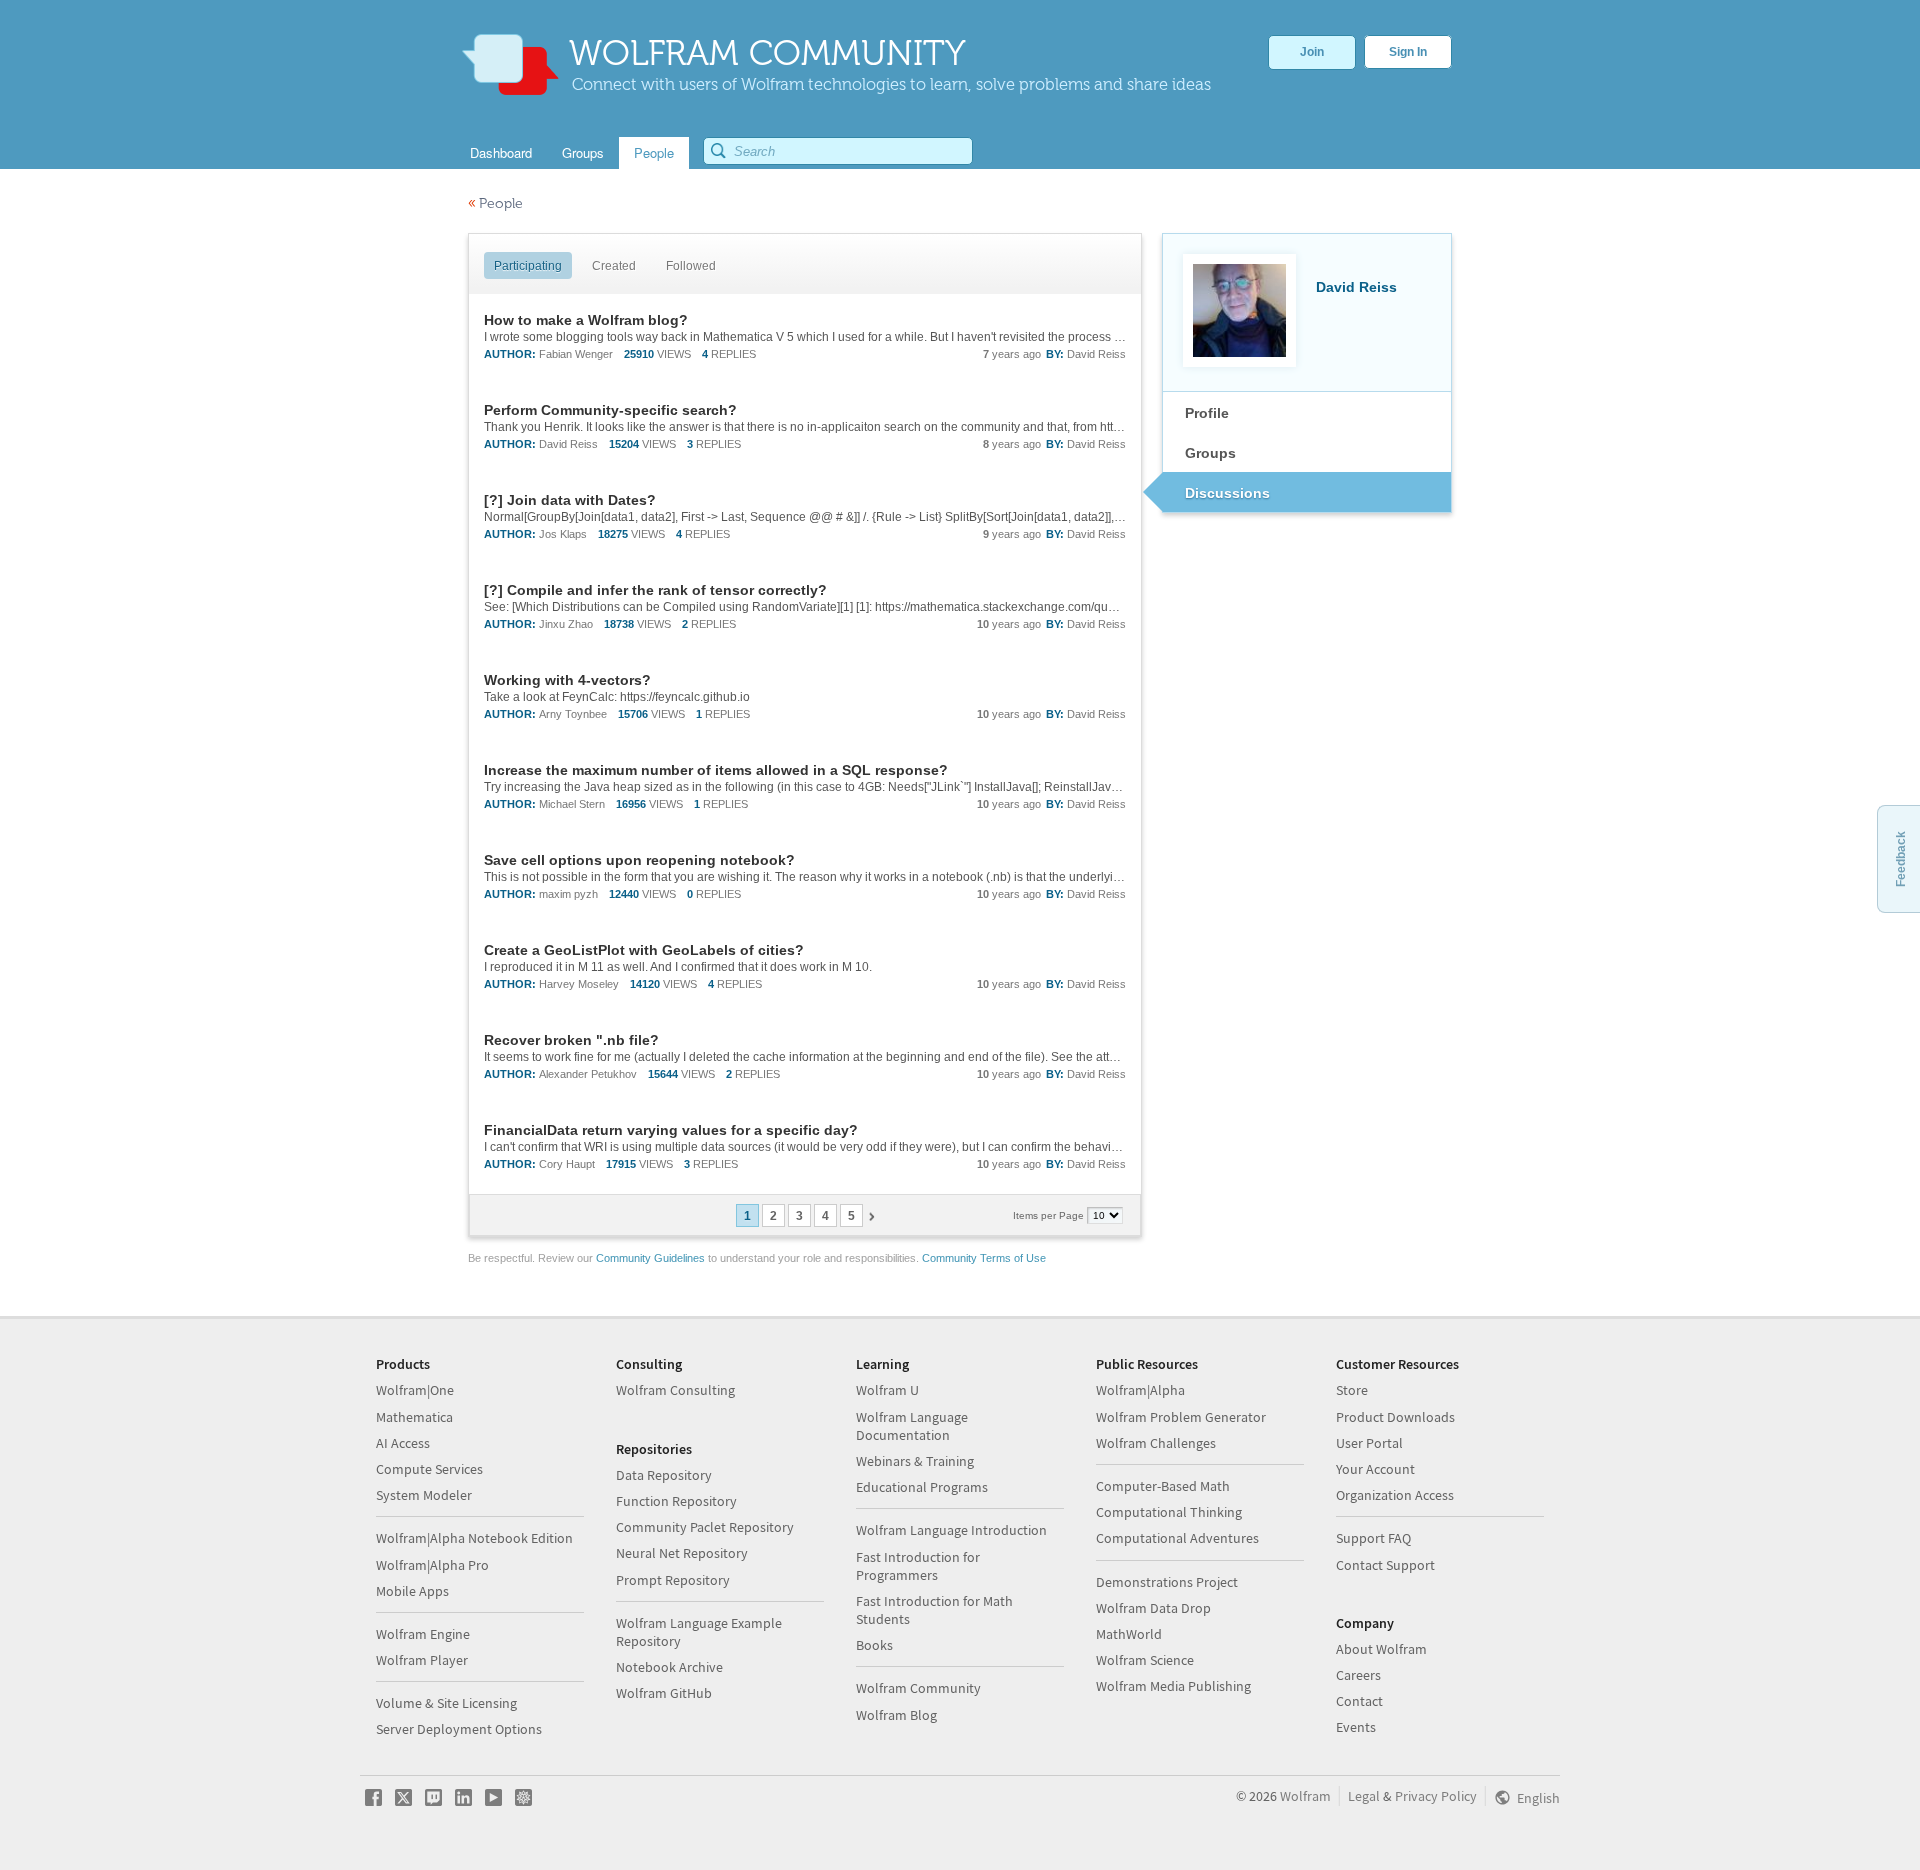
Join (1312, 52)
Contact (1359, 1701)
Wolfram (1305, 1796)
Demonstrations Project (1167, 1582)
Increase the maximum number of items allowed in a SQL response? (716, 770)
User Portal (1369, 1443)
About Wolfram (1381, 1649)
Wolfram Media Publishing (1173, 1686)
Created (614, 266)
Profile (1207, 413)
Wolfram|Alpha (1140, 1390)
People (495, 203)
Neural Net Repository (682, 1553)
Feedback (1901, 859)
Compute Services (429, 1469)
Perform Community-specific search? (610, 410)
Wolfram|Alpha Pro (432, 1565)
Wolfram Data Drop (1153, 1608)
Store (1352, 1390)
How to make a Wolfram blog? (586, 320)
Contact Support (1385, 1565)
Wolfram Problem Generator (1181, 1417)
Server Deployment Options (459, 1729)
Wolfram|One (415, 1390)
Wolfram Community (918, 1688)
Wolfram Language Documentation (912, 1426)
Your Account (1375, 1469)
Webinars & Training (915, 1461)
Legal (1364, 1796)
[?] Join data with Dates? (570, 500)
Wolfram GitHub (664, 1693)
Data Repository (664, 1475)
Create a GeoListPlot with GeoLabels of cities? (644, 950)
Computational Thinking (1169, 1512)
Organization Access (1395, 1495)
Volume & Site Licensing (446, 1703)
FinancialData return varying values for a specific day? (671, 1130)
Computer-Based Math (1163, 1486)
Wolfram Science (1145, 1660)
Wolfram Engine (423, 1634)
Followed (691, 266)
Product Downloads (1395, 1417)
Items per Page (1050, 1215)
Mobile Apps (412, 1591)
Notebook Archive (669, 1667)
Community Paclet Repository (705, 1527)
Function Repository (676, 1501)
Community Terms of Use (984, 1258)
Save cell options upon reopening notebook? (639, 860)
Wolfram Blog (896, 1715)
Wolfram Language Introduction (951, 1530)
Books (874, 1645)
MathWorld (1129, 1634)
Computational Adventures (1177, 1538)
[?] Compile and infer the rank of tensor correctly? (655, 590)
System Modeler (424, 1495)
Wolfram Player (422, 1660)
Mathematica (414, 1417)
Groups (1210, 453)
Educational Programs (922, 1487)
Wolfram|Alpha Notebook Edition (474, 1538)
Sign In (1408, 52)
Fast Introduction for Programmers (918, 1566)
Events (1356, 1727)
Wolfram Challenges (1156, 1443)
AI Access (403, 1443)
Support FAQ (1373, 1538)
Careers (1358, 1675)
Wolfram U (887, 1390)
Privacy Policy (1436, 1796)
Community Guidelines (650, 1258)
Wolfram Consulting (675, 1390)
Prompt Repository (673, 1580)
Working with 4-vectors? (567, 680)
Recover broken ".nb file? (571, 1040)
